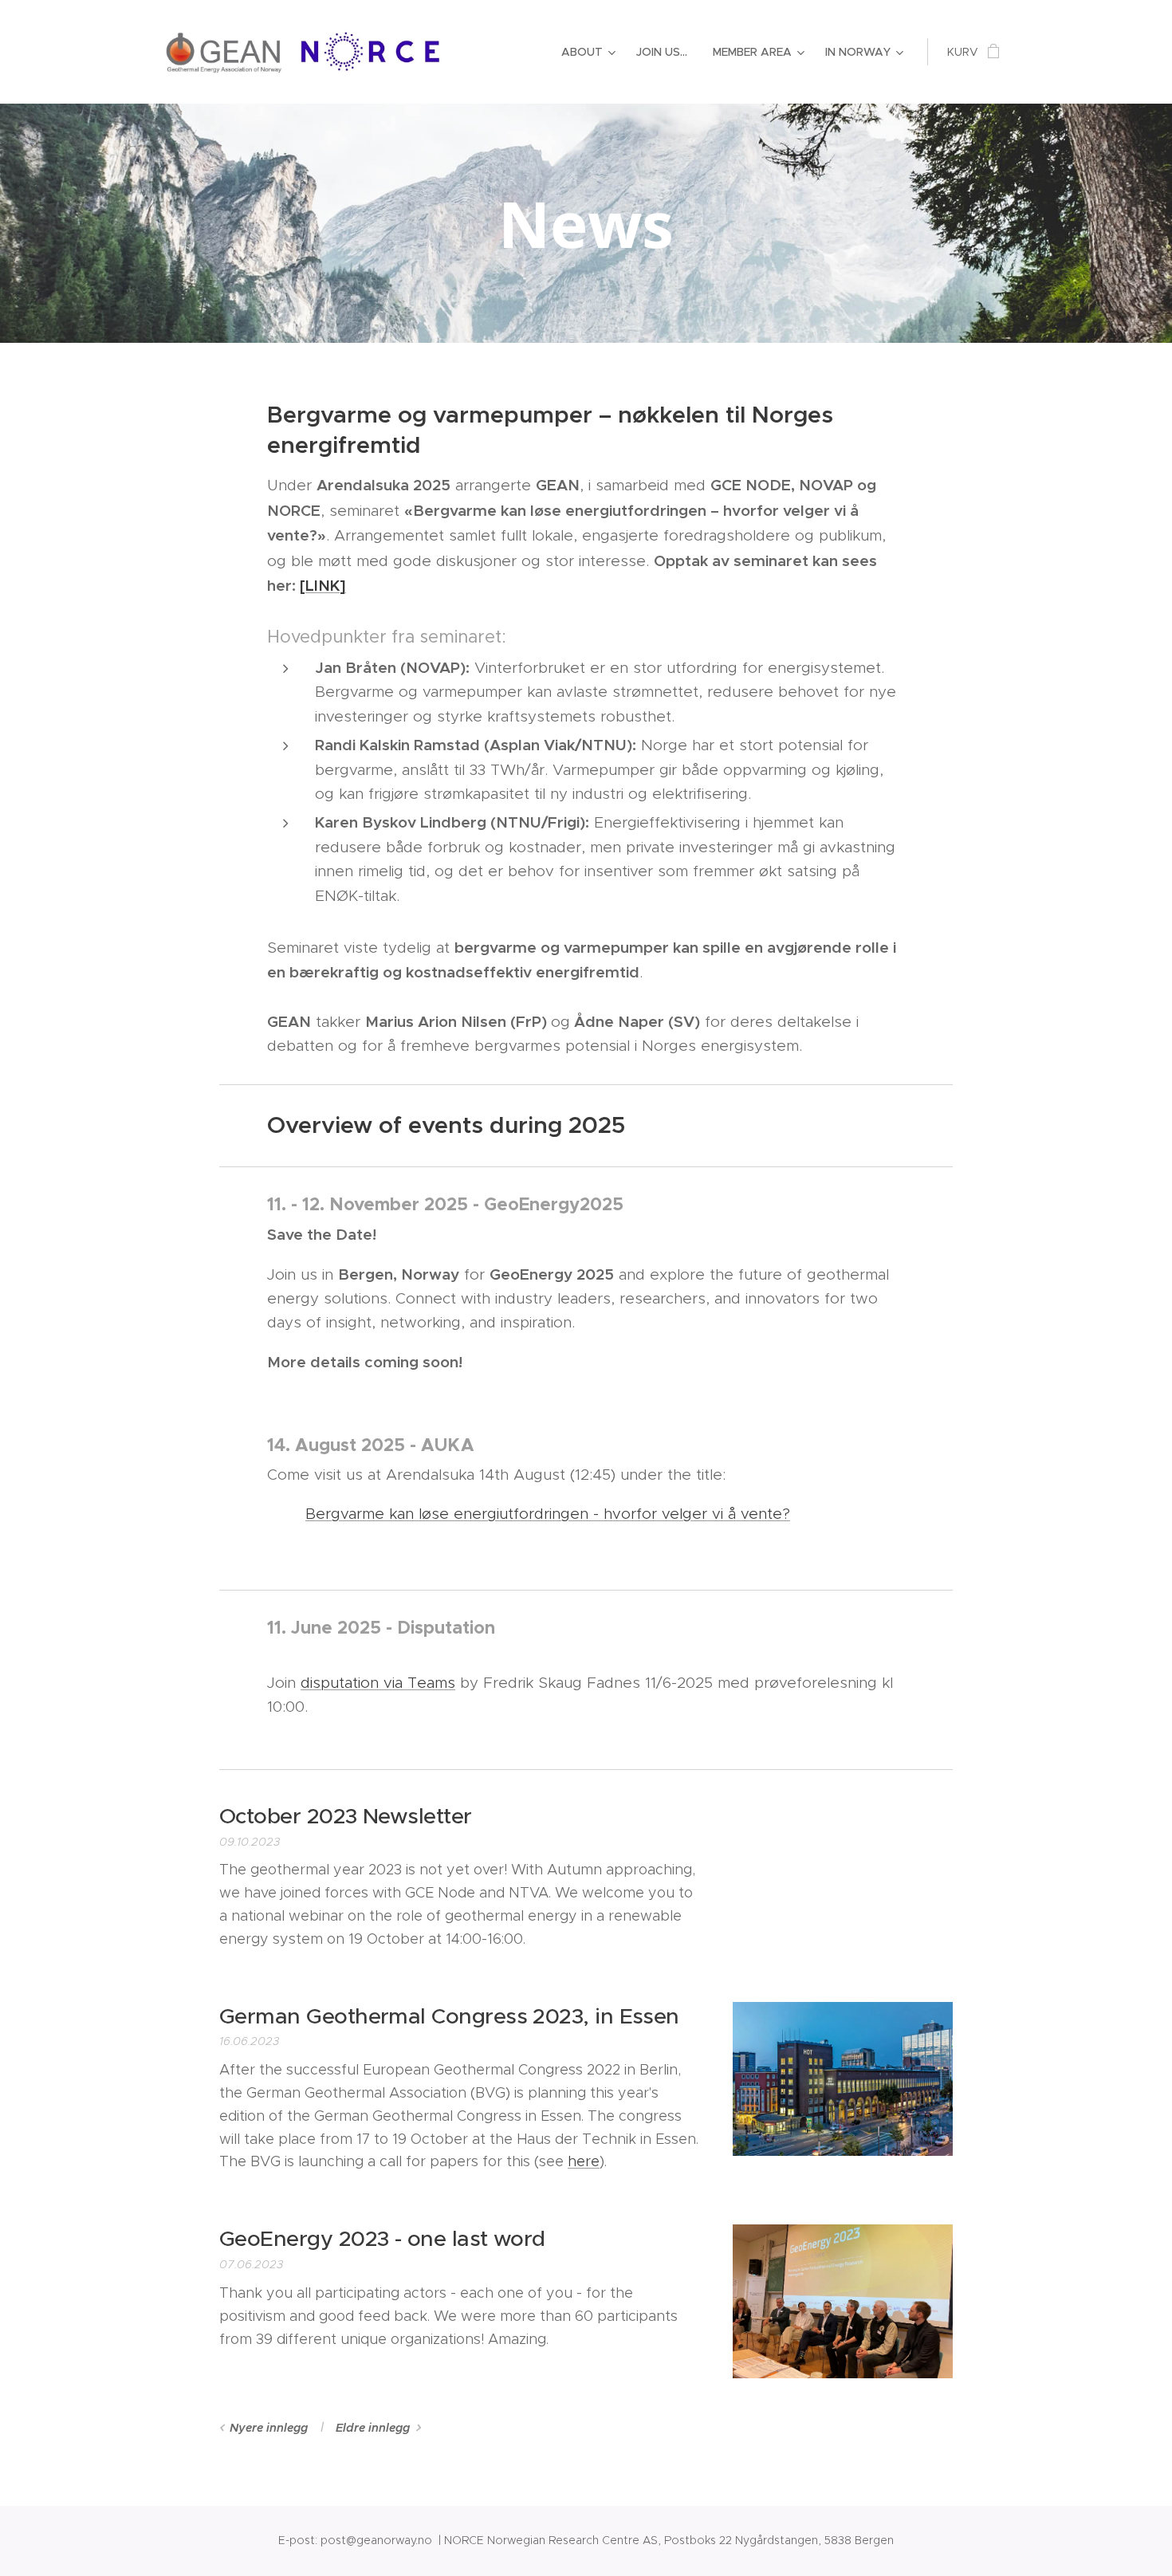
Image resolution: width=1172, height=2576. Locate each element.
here (584, 2161)
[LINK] (323, 585)
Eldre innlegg (373, 2428)
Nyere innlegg (269, 2428)
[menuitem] (590, 52)
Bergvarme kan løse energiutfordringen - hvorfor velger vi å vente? (548, 1514)
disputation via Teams (378, 1683)
